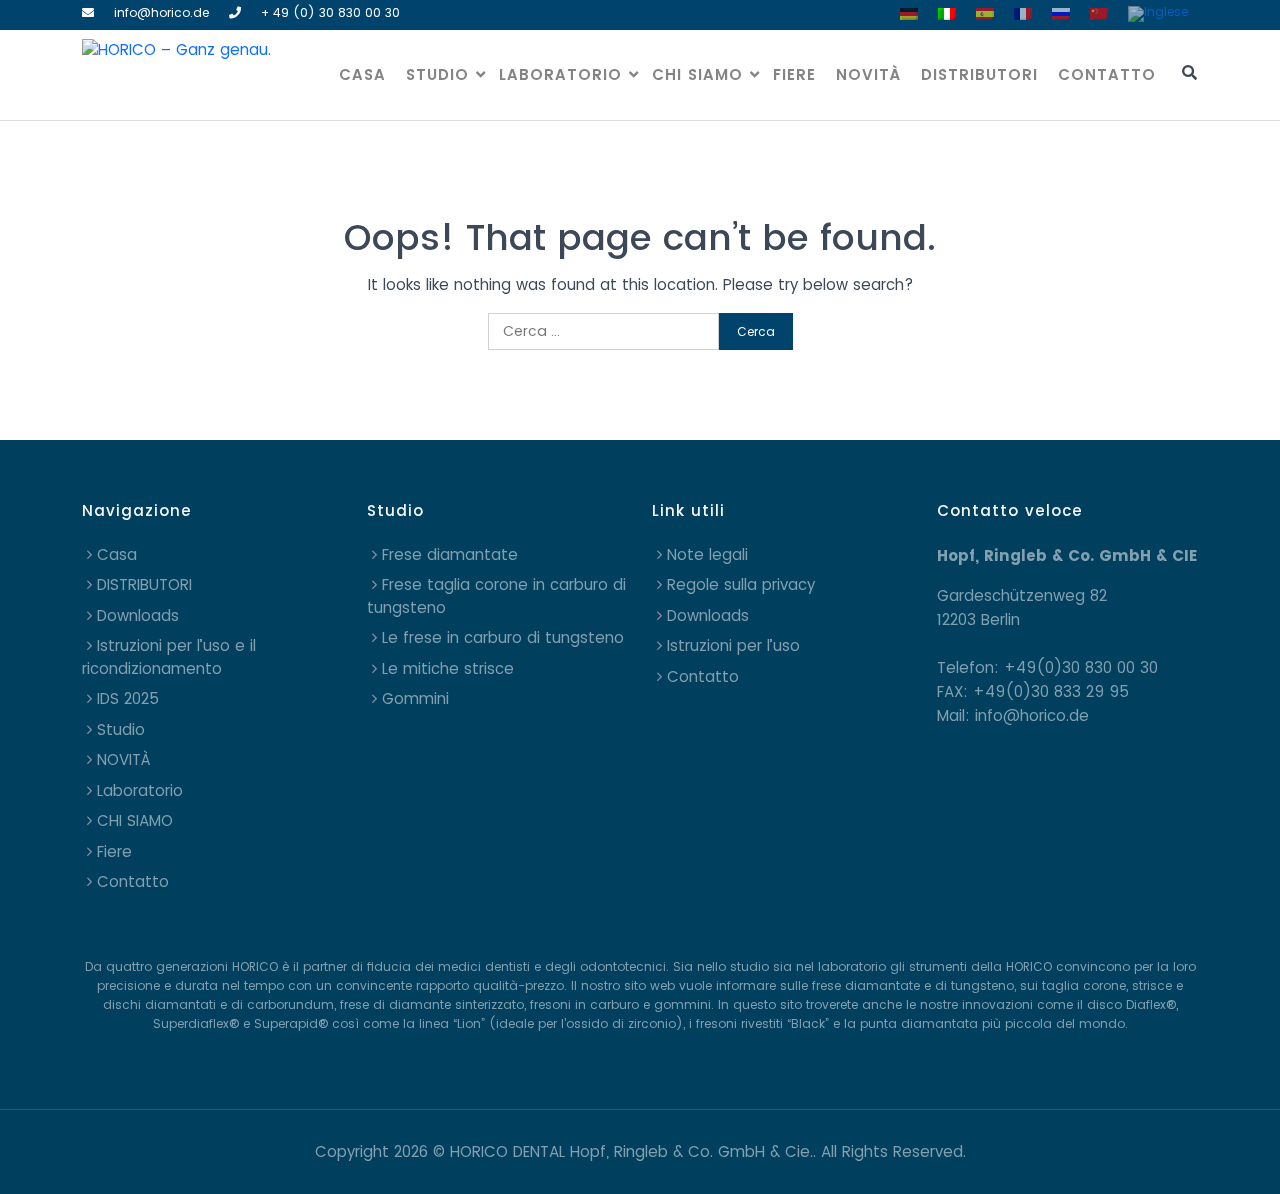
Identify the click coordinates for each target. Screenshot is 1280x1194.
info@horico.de (161, 12)
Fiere (794, 74)
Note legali (707, 554)
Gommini (415, 698)
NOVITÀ (868, 74)
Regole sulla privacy (741, 584)
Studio (437, 74)
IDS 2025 (128, 698)
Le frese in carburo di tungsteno (503, 637)
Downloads (138, 615)
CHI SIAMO (697, 74)
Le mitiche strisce (448, 668)
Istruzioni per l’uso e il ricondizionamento (169, 657)
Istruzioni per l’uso (733, 645)
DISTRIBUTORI (979, 74)
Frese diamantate (450, 554)
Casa (362, 74)
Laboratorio (560, 74)
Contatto (1107, 74)
